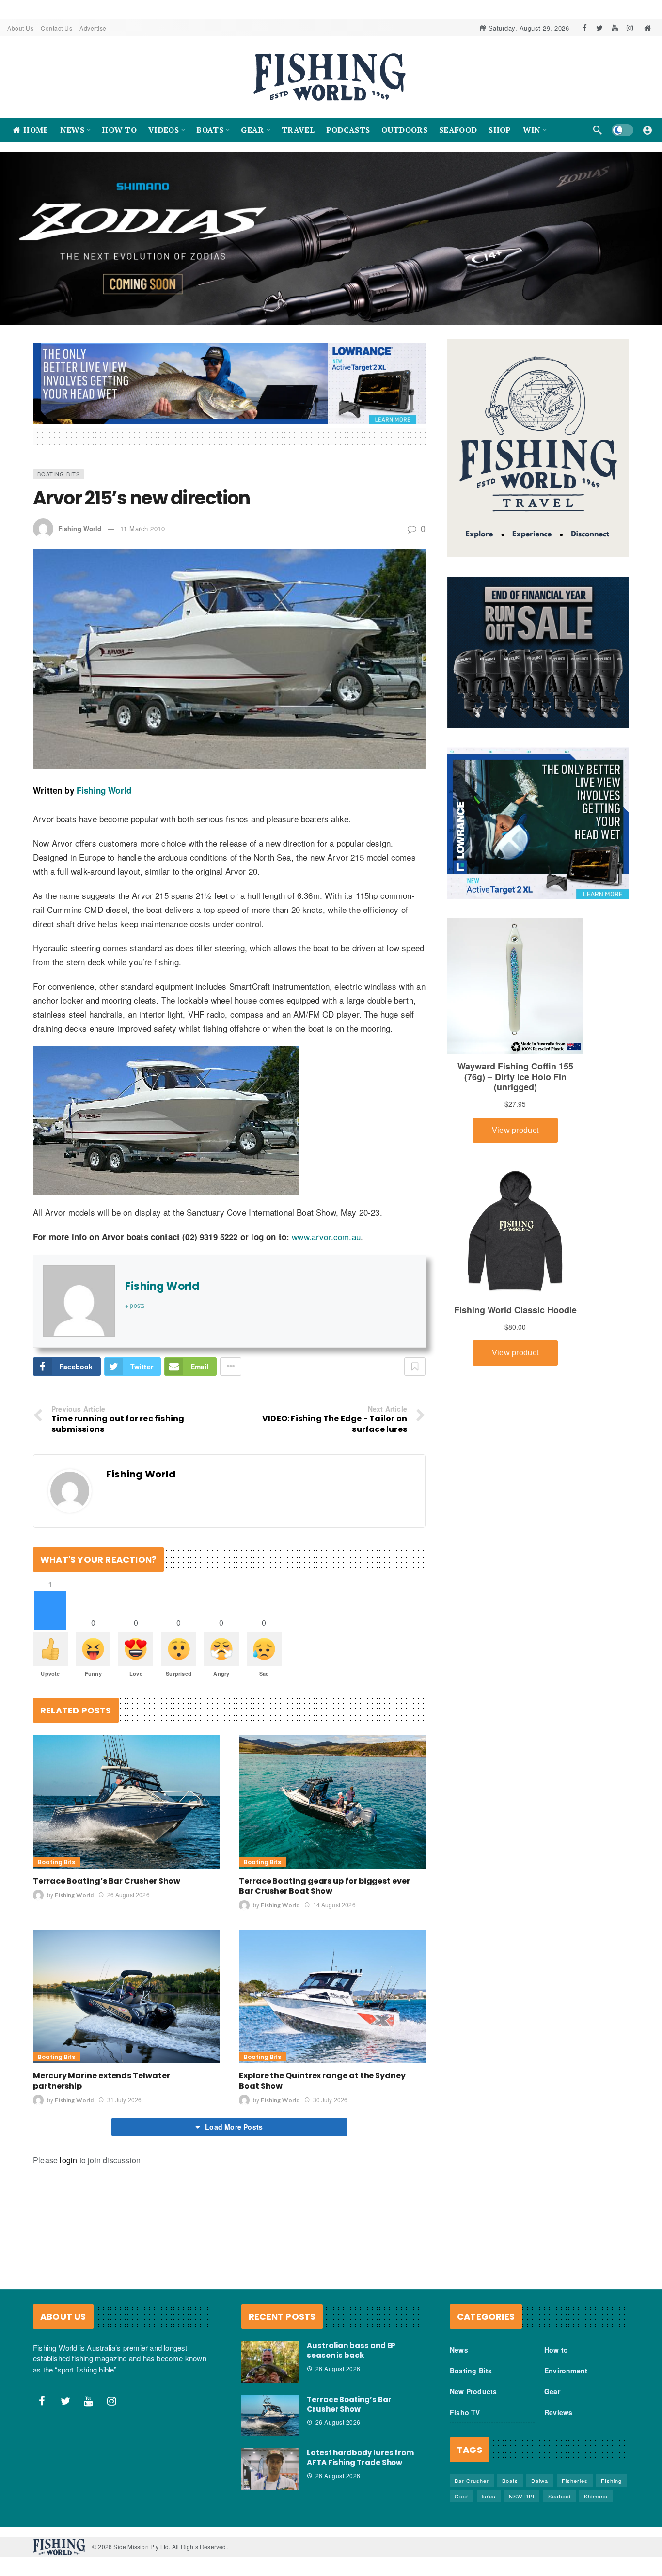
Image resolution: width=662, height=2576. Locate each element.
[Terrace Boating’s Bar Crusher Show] (126, 1801)
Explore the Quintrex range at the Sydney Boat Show (322, 2080)
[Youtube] (615, 28)
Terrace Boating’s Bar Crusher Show (107, 1880)
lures (489, 2496)
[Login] (647, 130)
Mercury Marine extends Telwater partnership (102, 2080)
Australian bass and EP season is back (351, 2350)
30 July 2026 (330, 2099)
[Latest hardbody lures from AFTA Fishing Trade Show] (270, 2469)
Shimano (596, 2496)
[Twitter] (600, 28)
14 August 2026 (334, 1904)
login (68, 2160)
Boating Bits (59, 473)
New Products (473, 2391)
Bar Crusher (472, 2480)
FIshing (611, 2480)
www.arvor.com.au (326, 1236)
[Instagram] (630, 28)
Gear (552, 2391)
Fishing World (80, 528)
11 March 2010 (143, 528)
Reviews (558, 2412)
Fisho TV (465, 2412)
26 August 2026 (128, 1894)
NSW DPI (522, 2496)
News (459, 2349)
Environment (566, 2370)
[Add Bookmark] (415, 1366)
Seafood (560, 2496)
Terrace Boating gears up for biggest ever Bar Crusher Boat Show (324, 1885)
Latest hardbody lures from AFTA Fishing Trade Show (360, 2458)
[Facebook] (585, 28)
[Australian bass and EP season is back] (270, 2361)
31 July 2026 (124, 2099)
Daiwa (540, 2480)
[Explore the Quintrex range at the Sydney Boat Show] (332, 1996)
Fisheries (575, 2480)
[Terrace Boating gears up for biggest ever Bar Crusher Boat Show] (332, 1801)
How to (556, 2349)
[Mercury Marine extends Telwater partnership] (126, 1996)
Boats (510, 2480)
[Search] (598, 130)
